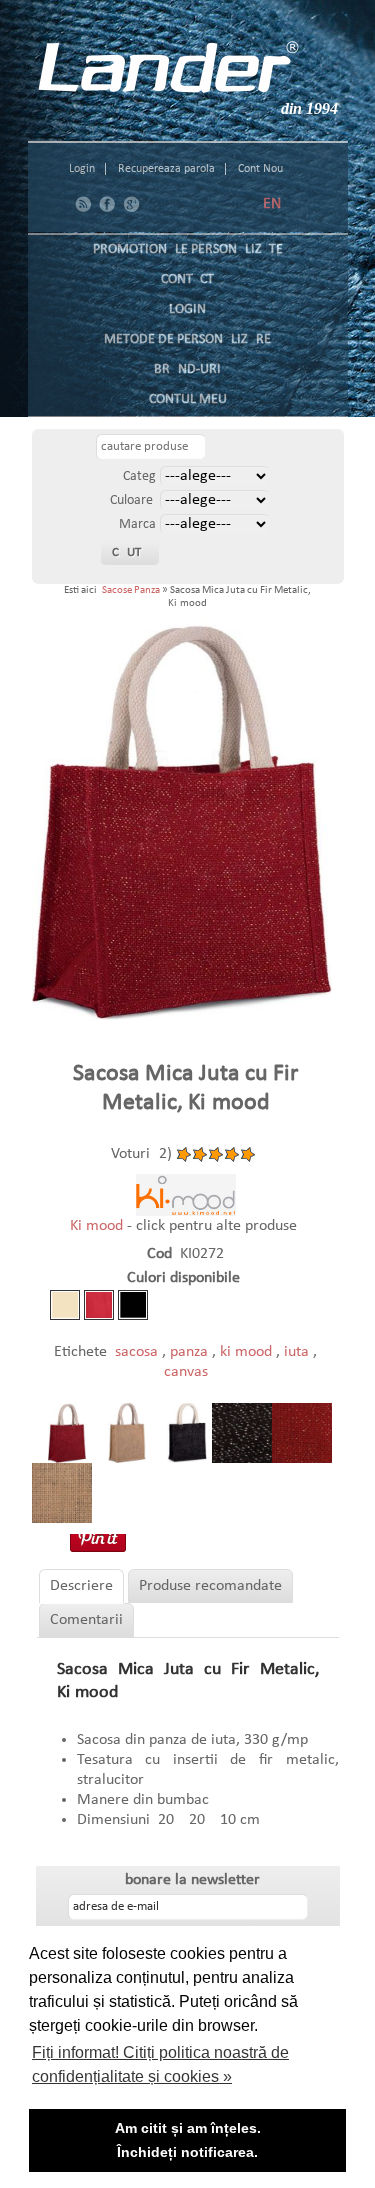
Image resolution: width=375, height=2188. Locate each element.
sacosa (138, 1352)
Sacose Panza (131, 590)
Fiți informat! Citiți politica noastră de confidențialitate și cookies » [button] (160, 2064)
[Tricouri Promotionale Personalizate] (168, 67)
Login (82, 169)
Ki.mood (98, 1226)
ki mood (248, 1352)
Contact (187, 279)
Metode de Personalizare (187, 339)
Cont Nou (260, 169)
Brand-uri (187, 369)
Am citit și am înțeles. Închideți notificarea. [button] (188, 2140)
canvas (186, 1372)
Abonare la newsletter (188, 1880)
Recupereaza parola (166, 169)
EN (272, 204)
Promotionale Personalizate (188, 249)
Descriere (81, 1586)
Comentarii (86, 1620)
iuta (298, 1352)
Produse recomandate (210, 1586)
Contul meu (188, 399)
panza (191, 1352)
